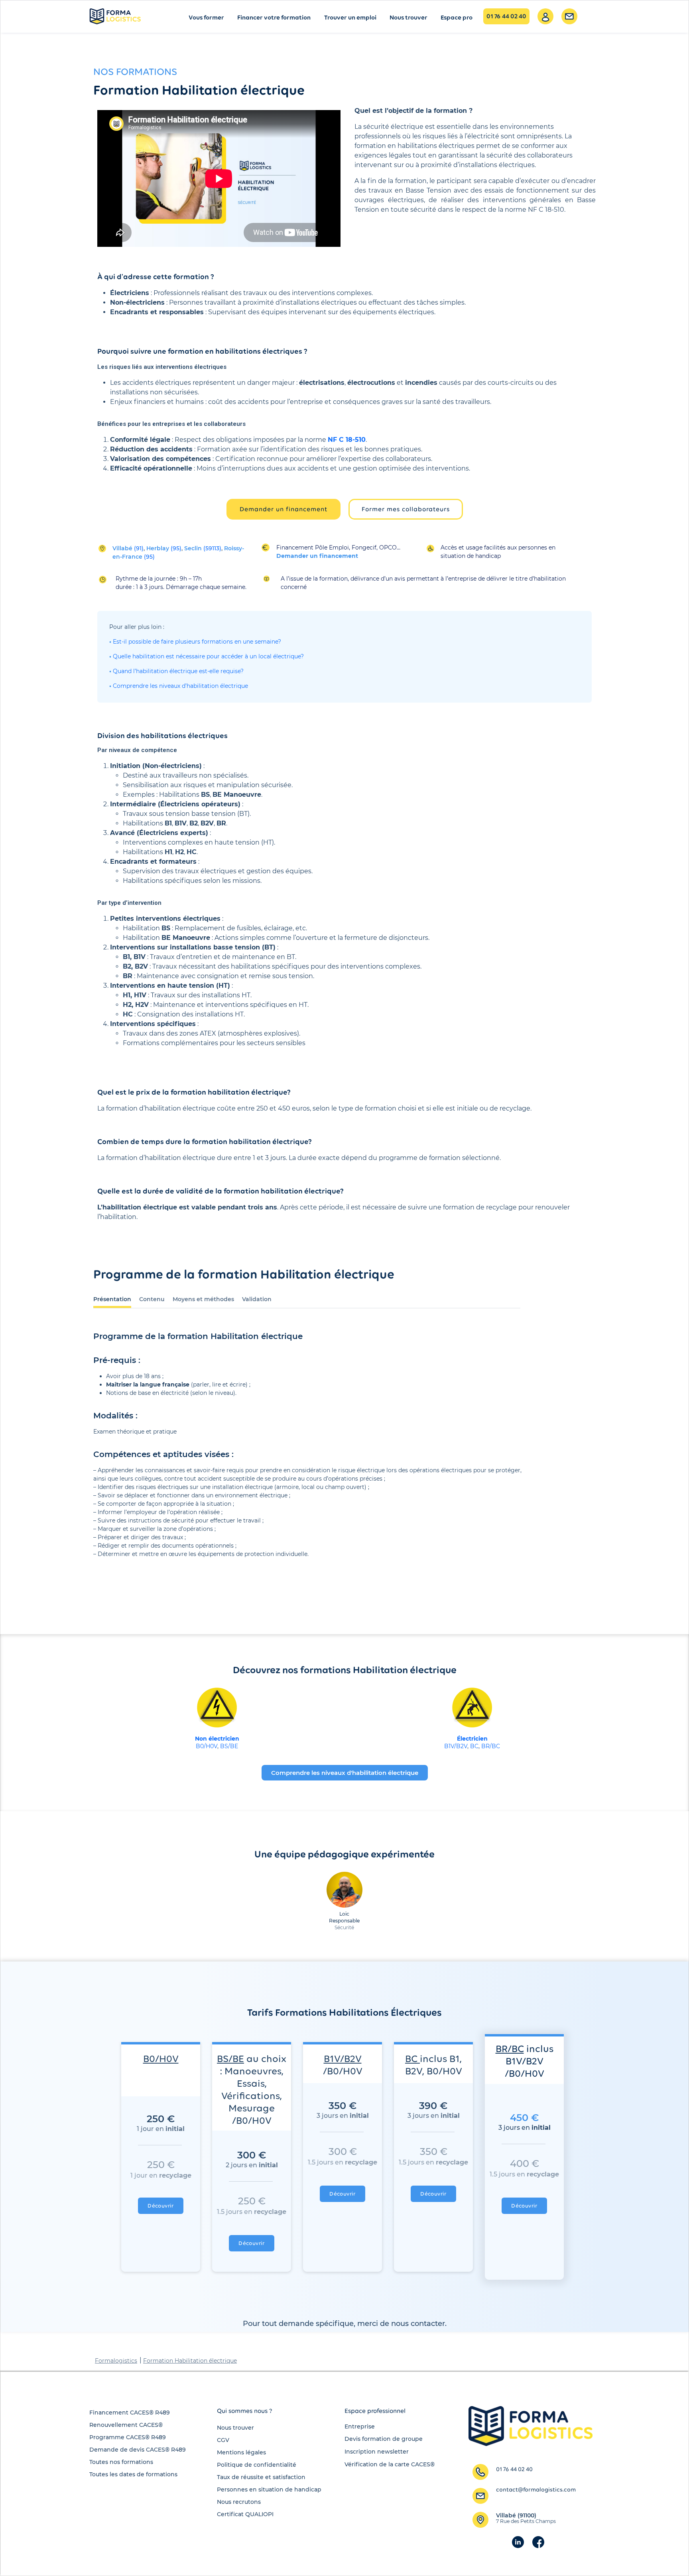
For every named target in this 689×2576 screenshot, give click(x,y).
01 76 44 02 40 (506, 16)
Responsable (344, 1921)
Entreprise (360, 2426)
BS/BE (229, 1746)
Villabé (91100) (526, 2518)
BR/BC (491, 1746)
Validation (257, 1299)
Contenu (152, 1299)
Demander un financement (317, 556)
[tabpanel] (307, 1457)
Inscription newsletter (377, 2452)
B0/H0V (207, 1746)
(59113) (203, 548)
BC (474, 1746)
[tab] (112, 1298)
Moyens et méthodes (203, 1299)
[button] (283, 509)
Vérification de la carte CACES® (390, 2464)
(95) (164, 548)
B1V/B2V (456, 1746)
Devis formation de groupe (384, 2439)
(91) (128, 548)
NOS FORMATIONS (135, 71)
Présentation (112, 1299)
